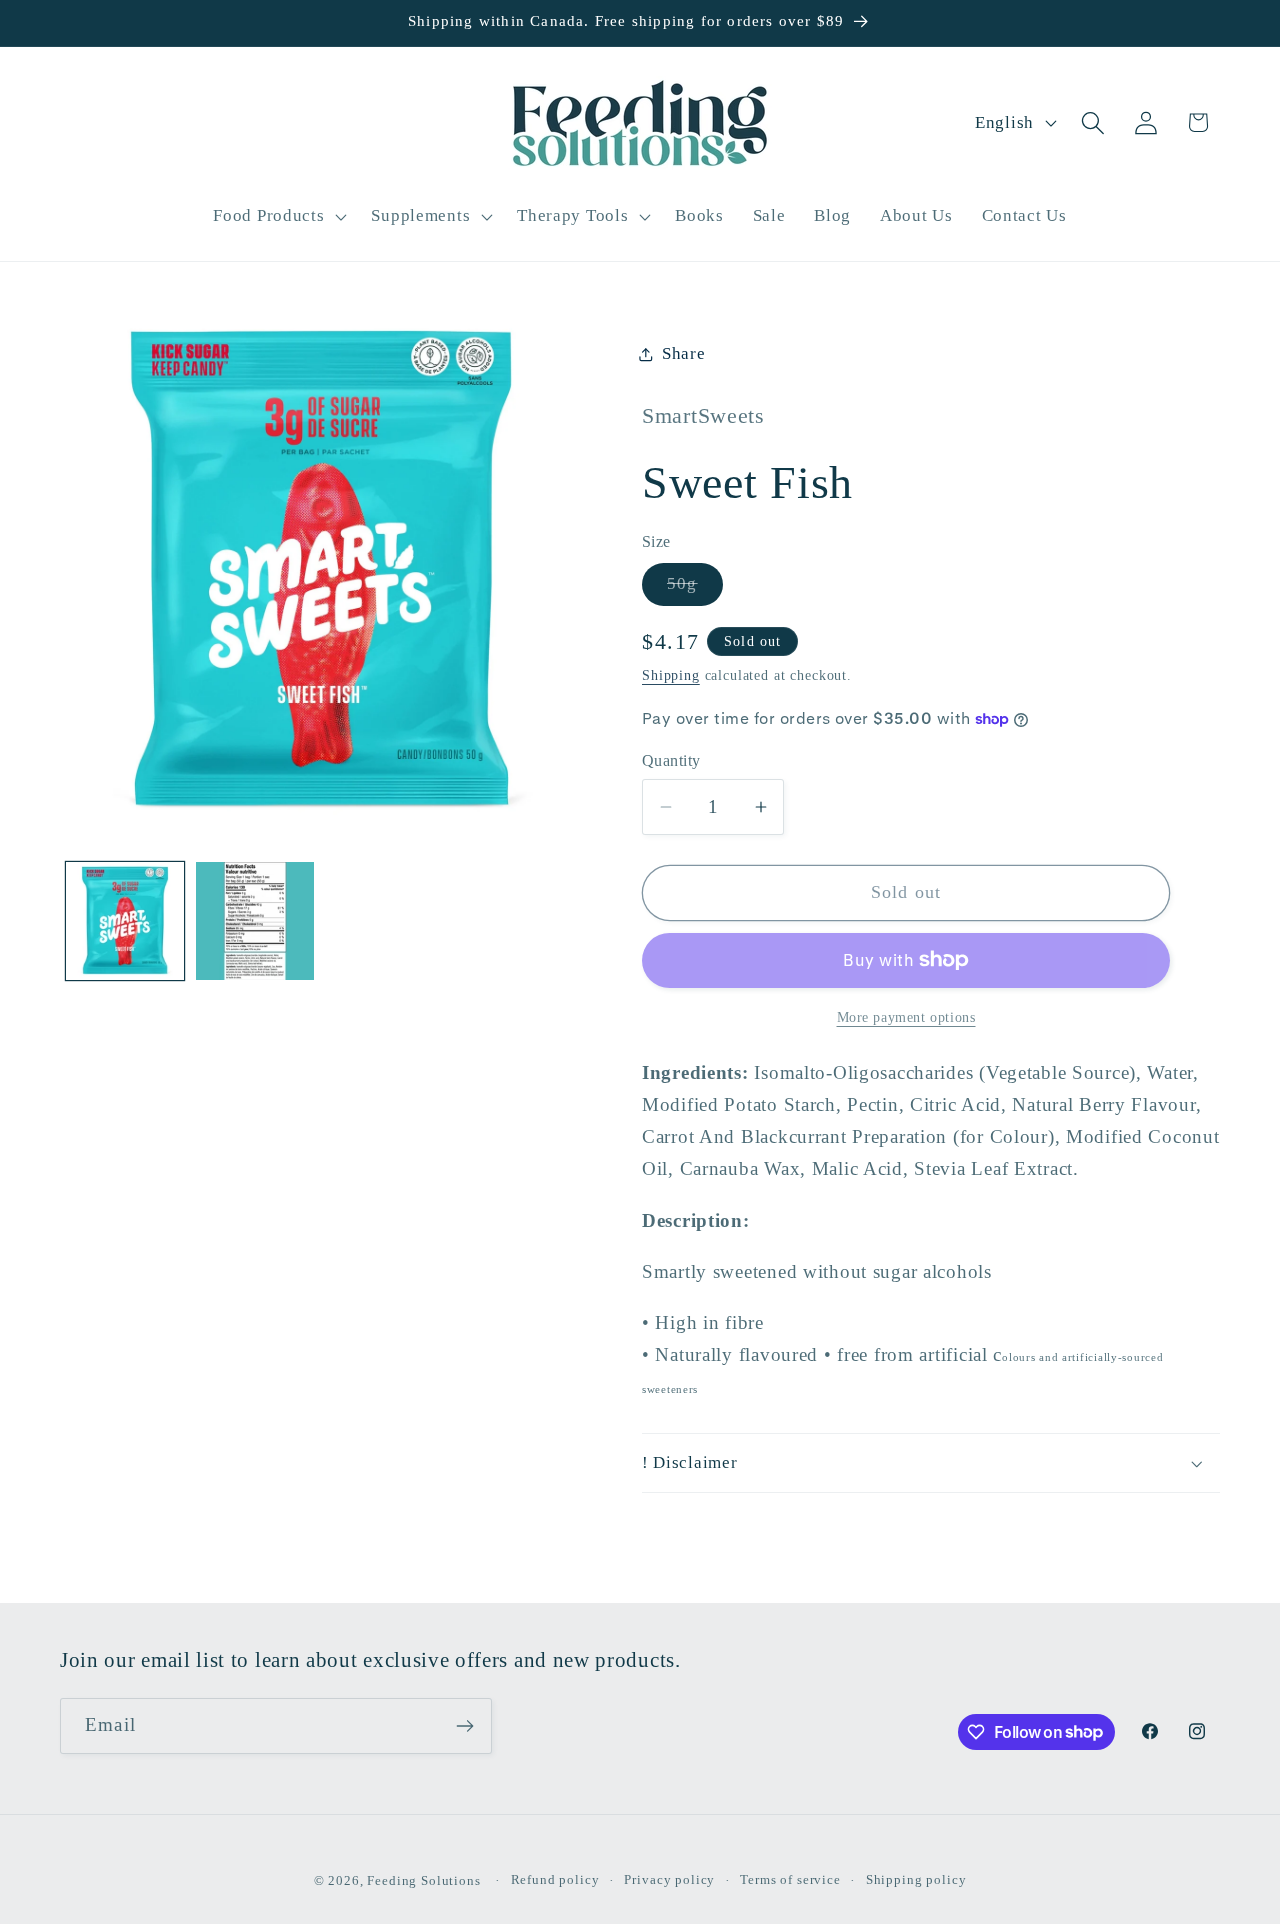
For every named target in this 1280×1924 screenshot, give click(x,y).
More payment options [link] (906, 1017)
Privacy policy (669, 1879)
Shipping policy (916, 1879)
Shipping (671, 675)
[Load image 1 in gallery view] (125, 921)
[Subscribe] (464, 1726)
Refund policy (555, 1879)
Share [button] (684, 353)
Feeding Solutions (423, 1880)
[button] (278, 216)
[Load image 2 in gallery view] (255, 921)
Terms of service (790, 1879)
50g (695, 589)
